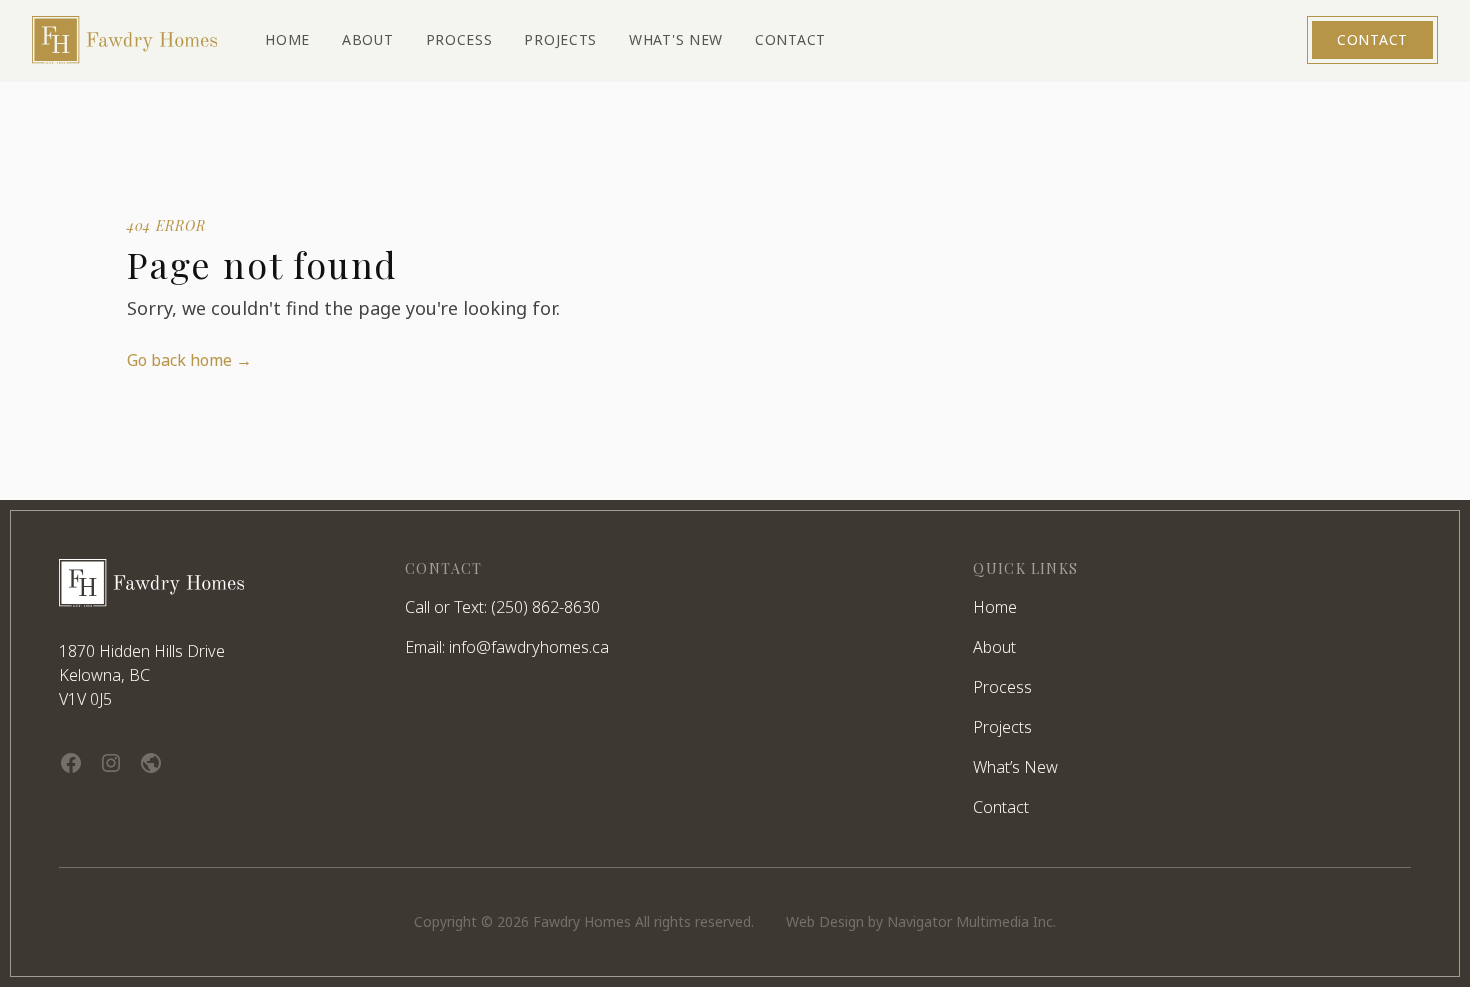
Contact (1372, 39)
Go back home (189, 360)
